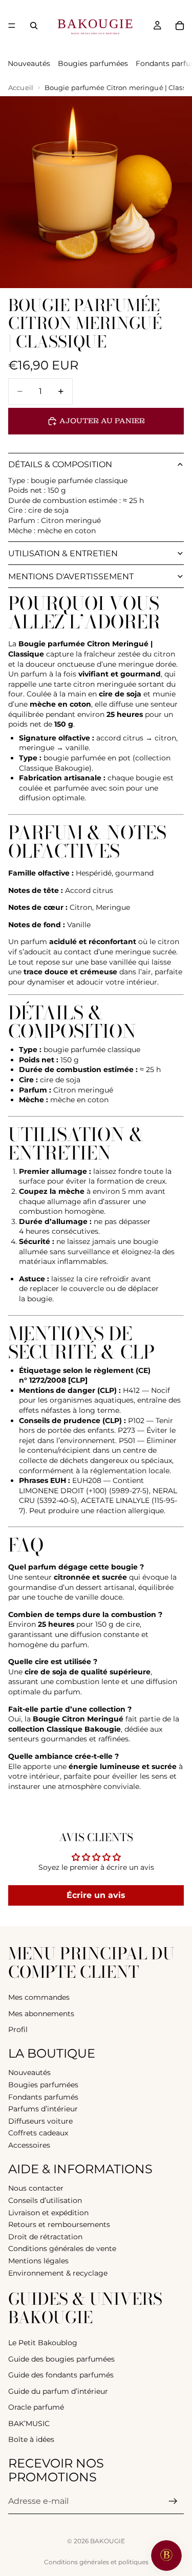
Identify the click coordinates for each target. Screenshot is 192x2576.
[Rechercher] (34, 26)
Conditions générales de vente (62, 2248)
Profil (18, 2029)
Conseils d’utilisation (45, 2200)
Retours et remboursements (59, 2224)
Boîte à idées (31, 2439)
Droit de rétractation (45, 2237)
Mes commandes (39, 1997)
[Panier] (180, 26)
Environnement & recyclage (58, 2273)
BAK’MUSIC (29, 2424)
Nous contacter (36, 2188)
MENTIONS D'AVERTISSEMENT (71, 576)
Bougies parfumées (93, 63)
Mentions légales (38, 2261)
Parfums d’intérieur (43, 2109)
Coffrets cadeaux (38, 2133)
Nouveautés (29, 63)
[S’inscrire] (173, 2501)
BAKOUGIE (108, 2541)
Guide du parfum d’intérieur (58, 2391)
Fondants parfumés (43, 2097)
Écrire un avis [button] (96, 1895)
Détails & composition (60, 464)
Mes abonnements (41, 2013)
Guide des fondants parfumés (61, 2375)
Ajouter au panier (102, 421)
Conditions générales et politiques (96, 2562)
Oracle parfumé (36, 2407)
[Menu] (12, 26)
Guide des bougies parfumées (61, 2359)
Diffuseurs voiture (40, 2121)
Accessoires (29, 2145)
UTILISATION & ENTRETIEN (63, 553)
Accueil (21, 88)
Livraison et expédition (48, 2212)
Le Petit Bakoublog (43, 2343)
